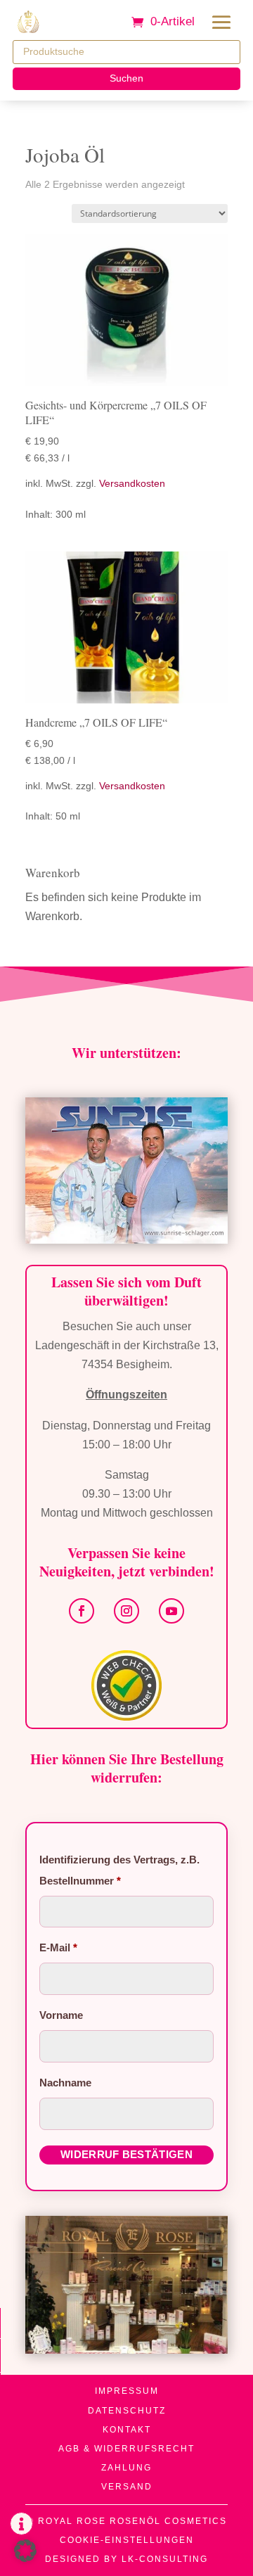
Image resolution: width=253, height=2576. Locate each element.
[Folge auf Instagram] (126, 1611)
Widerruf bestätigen (126, 2154)
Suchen (126, 78)
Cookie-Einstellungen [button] (127, 2540)
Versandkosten (132, 483)
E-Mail (58, 1947)
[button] (25, 2551)
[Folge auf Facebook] (82, 1611)
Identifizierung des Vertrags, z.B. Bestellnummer (119, 1870)
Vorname (63, 2015)
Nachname (67, 2083)
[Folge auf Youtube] (171, 1611)
